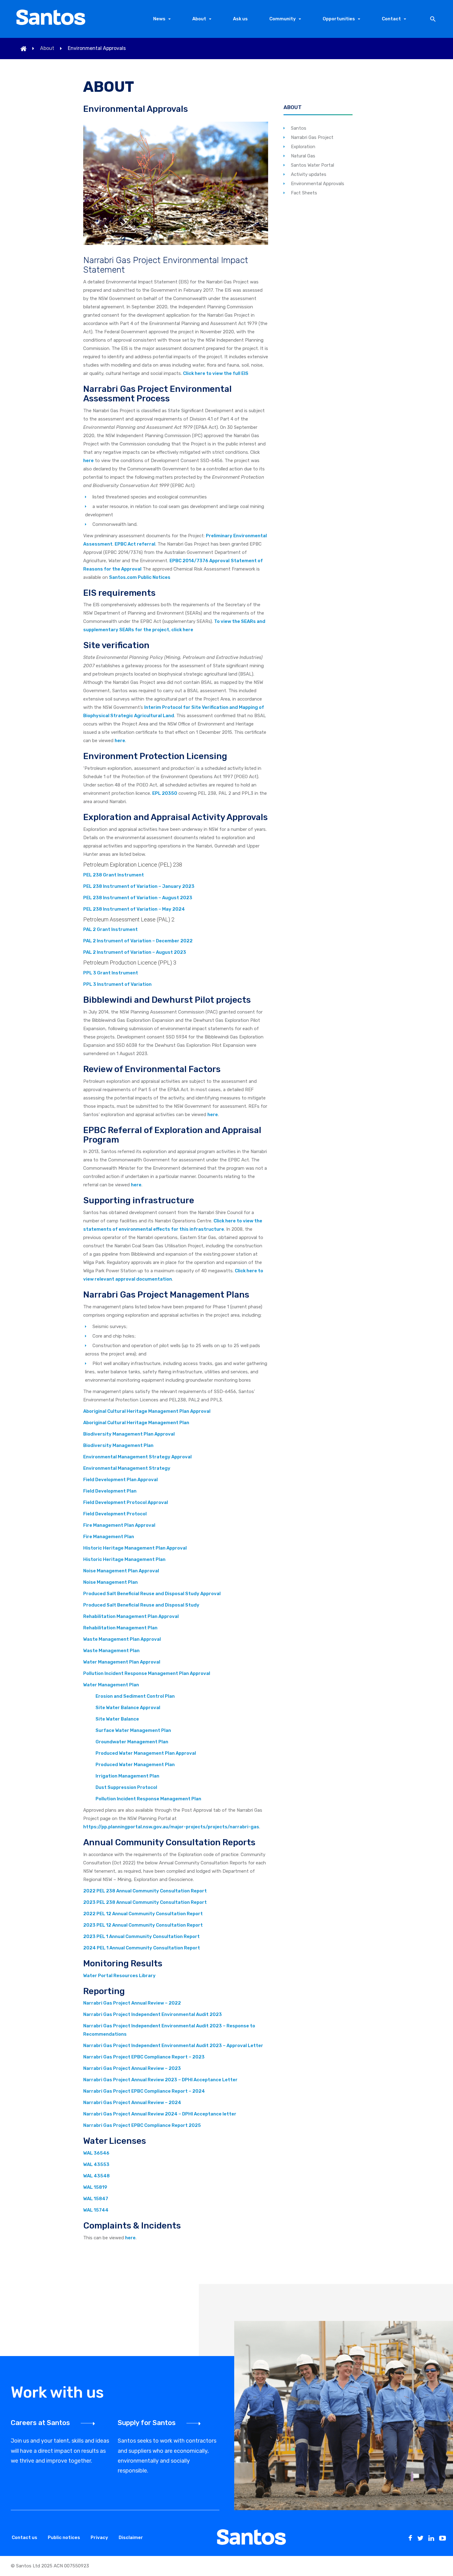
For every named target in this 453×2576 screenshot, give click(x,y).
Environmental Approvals (318, 184)
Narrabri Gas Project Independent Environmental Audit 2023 (153, 2014)
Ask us (240, 19)
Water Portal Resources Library (119, 1976)
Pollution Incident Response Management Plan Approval (147, 1673)
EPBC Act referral (135, 544)
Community (283, 19)
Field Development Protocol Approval (126, 1502)
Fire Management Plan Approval (119, 1525)
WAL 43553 (96, 2164)
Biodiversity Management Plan (118, 1445)
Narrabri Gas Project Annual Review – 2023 (132, 2068)
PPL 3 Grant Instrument (111, 973)
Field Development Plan (110, 1491)
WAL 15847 (96, 2199)
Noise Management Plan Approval (121, 1571)
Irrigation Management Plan (127, 1776)
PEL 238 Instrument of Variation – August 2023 (138, 898)
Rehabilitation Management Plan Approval (131, 1616)
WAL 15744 (96, 2210)
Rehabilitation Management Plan (120, 1628)
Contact (391, 19)
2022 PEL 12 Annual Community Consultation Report (143, 1914)
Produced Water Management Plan (135, 1765)
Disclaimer (131, 2537)
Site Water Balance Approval (128, 1708)
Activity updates (309, 174)
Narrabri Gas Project (312, 137)
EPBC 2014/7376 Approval (200, 561)
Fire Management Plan (109, 1537)
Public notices (64, 2537)
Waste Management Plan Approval (122, 1639)
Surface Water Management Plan (133, 1730)
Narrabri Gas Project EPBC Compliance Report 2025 (142, 2125)
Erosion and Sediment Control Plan (135, 1696)
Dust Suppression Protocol (126, 1787)
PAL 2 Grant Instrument (110, 929)
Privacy (99, 2537)
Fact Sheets (304, 193)
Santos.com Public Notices (140, 577)
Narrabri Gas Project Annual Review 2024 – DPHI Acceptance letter (160, 2114)
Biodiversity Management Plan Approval (129, 1434)
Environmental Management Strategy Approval (137, 1457)
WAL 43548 (96, 2176)
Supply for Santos (147, 2423)
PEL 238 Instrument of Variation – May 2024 (134, 909)
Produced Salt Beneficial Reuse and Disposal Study (141, 1605)
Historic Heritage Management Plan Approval (135, 1548)
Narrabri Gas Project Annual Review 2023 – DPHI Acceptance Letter (160, 2080)
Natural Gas (303, 156)
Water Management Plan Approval (122, 1662)
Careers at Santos (40, 2423)
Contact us (24, 2537)
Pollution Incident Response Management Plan (148, 1799)
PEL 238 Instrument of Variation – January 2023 (139, 886)
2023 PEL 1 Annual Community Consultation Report (141, 1936)
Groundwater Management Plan (132, 1742)
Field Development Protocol (115, 1514)
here (88, 461)
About (199, 19)
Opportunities (339, 19)
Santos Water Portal (312, 165)
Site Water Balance (117, 1719)
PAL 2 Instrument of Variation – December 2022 (138, 941)
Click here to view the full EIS (216, 373)
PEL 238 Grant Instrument (114, 875)
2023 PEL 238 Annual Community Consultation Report (145, 1902)
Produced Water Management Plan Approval (146, 1753)
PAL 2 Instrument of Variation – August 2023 (135, 952)
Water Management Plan (111, 1685)
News (159, 19)
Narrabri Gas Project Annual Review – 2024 (132, 2103)
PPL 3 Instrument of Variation (117, 984)
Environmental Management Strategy (127, 1468)
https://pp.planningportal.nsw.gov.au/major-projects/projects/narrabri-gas (171, 1827)
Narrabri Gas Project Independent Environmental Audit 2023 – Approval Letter (173, 2046)
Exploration (303, 147)
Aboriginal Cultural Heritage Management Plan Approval (147, 1411)
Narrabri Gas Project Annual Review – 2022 (132, 2003)
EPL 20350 (165, 793)
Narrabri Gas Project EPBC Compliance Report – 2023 (144, 2057)
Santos (299, 128)
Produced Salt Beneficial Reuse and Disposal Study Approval (152, 1594)
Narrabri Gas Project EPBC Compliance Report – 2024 (144, 2091)
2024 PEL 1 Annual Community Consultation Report (142, 1948)
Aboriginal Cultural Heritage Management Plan (136, 1423)
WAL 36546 (96, 2153)
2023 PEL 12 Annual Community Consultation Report (143, 1925)
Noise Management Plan (110, 1582)
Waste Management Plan (111, 1651)
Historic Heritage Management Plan (124, 1559)
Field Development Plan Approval (120, 1480)
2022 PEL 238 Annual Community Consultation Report (145, 1891)
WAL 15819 (95, 2187)
